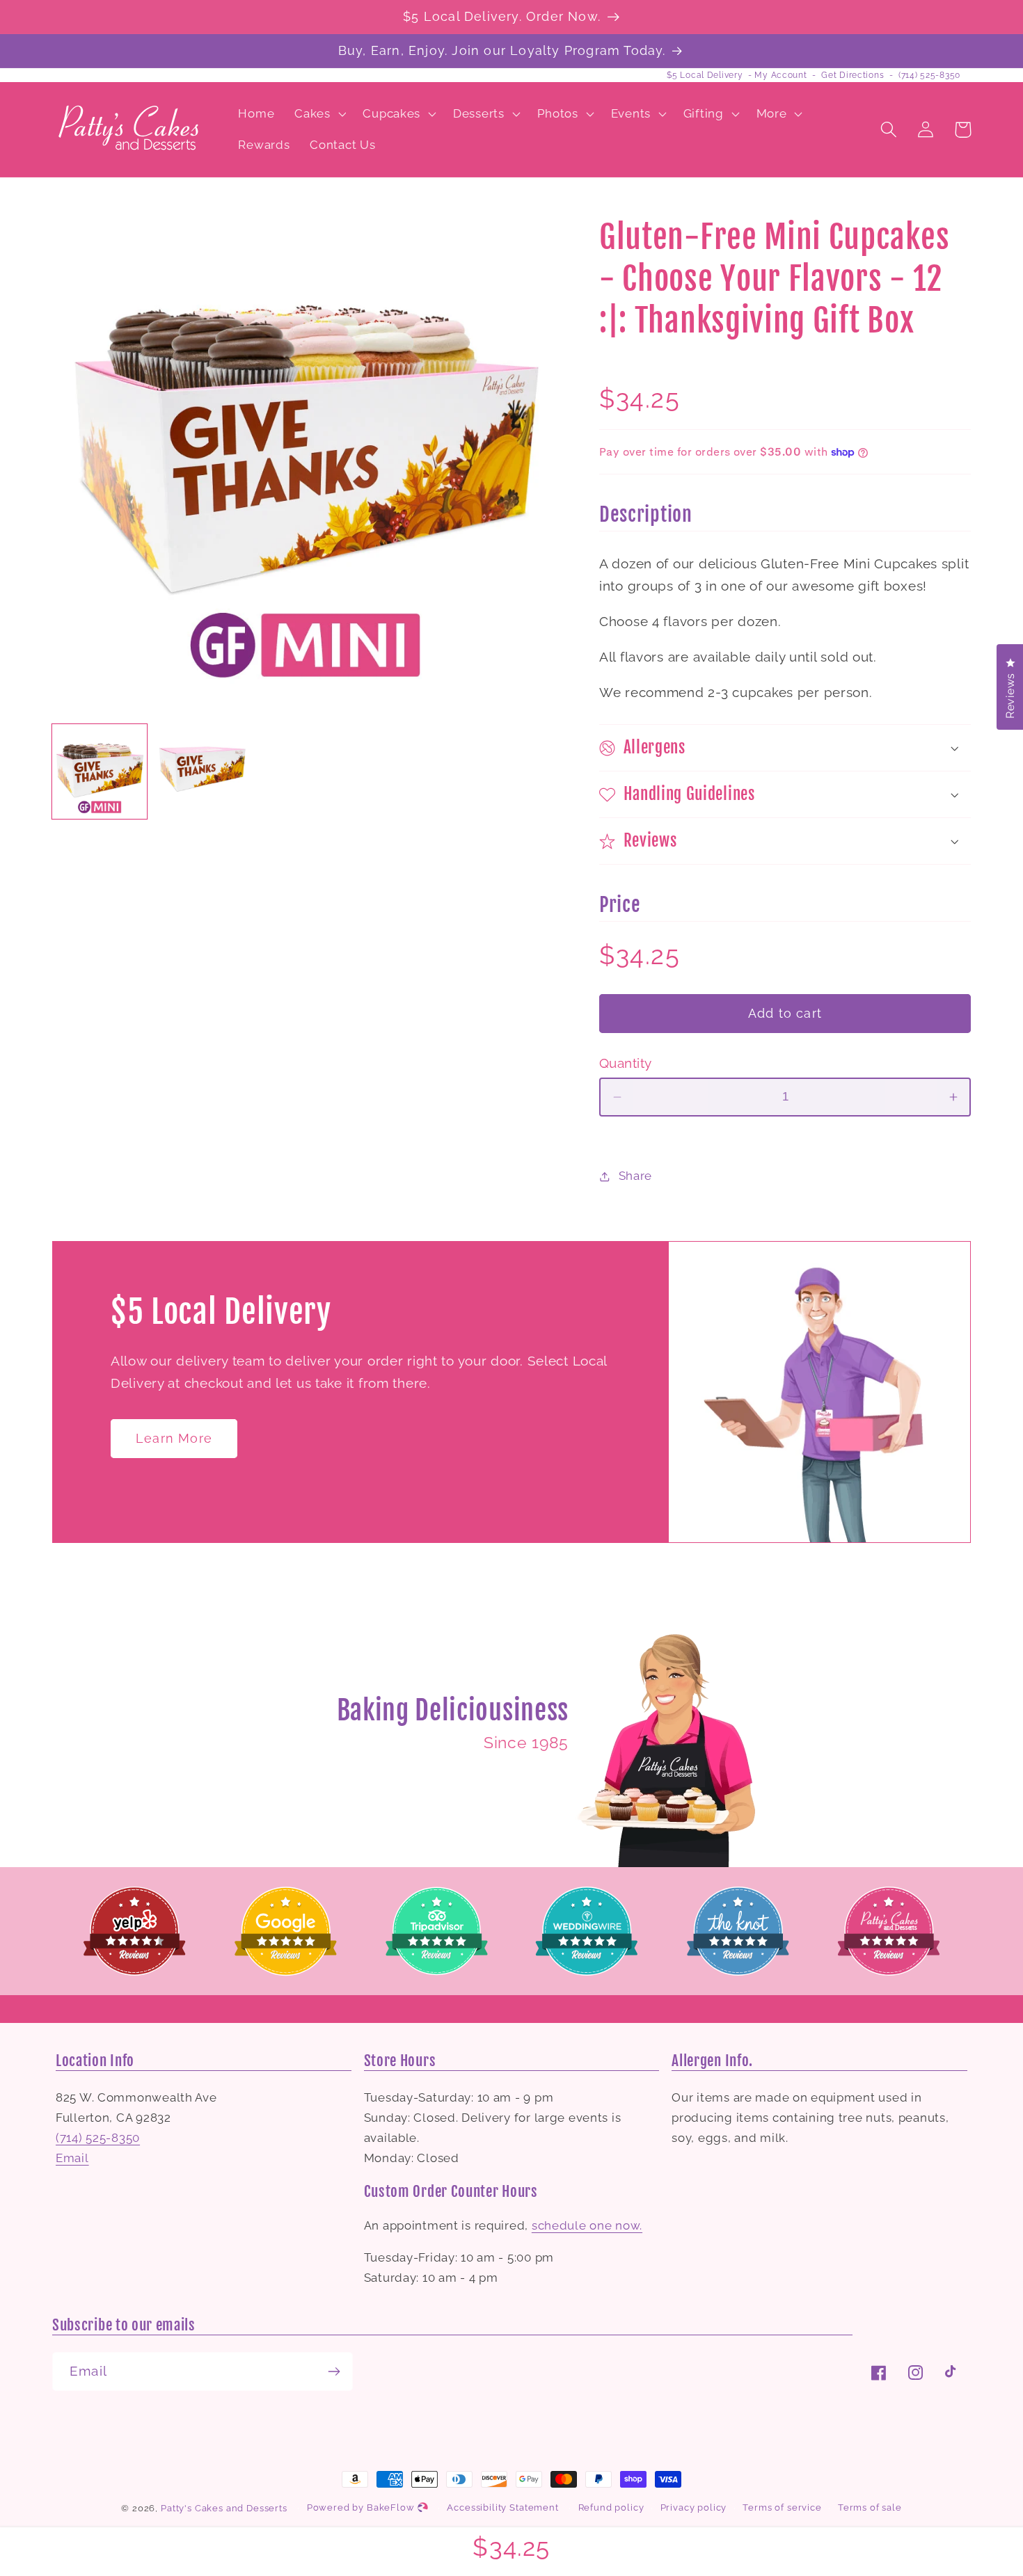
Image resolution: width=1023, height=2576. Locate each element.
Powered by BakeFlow (362, 2507)
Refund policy (611, 2507)
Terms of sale (870, 2507)
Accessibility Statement (502, 2507)
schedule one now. (587, 2225)
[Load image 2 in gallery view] (203, 771)
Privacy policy (694, 2507)
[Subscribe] (334, 2371)
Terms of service (782, 2507)
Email (72, 2158)
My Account (780, 75)
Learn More (174, 1438)
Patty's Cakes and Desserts (224, 2508)
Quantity (626, 1063)
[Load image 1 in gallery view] (100, 771)
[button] (319, 113)
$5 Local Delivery (705, 75)
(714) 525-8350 (929, 75)
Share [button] (635, 1176)
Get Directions (852, 75)
